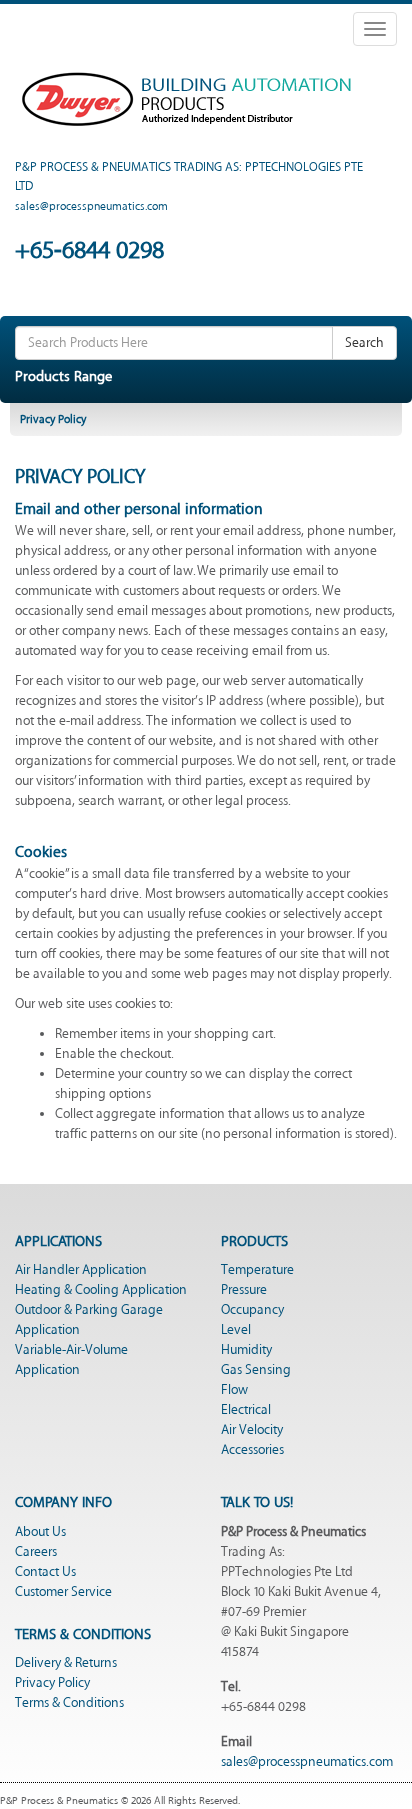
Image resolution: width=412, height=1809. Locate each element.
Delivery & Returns (66, 1663)
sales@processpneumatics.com (307, 1762)
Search (364, 343)
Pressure (244, 1290)
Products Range (63, 376)
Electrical (246, 1410)
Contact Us (45, 1572)
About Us (40, 1532)
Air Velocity (252, 1430)
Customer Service (63, 1592)
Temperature (257, 1270)
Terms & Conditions (69, 1703)
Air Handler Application (81, 1270)
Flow (234, 1390)
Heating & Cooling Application (101, 1290)
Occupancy (252, 1310)
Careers (36, 1552)
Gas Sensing (256, 1370)
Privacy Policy (52, 1683)
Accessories (252, 1450)
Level (236, 1330)
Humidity (246, 1350)
